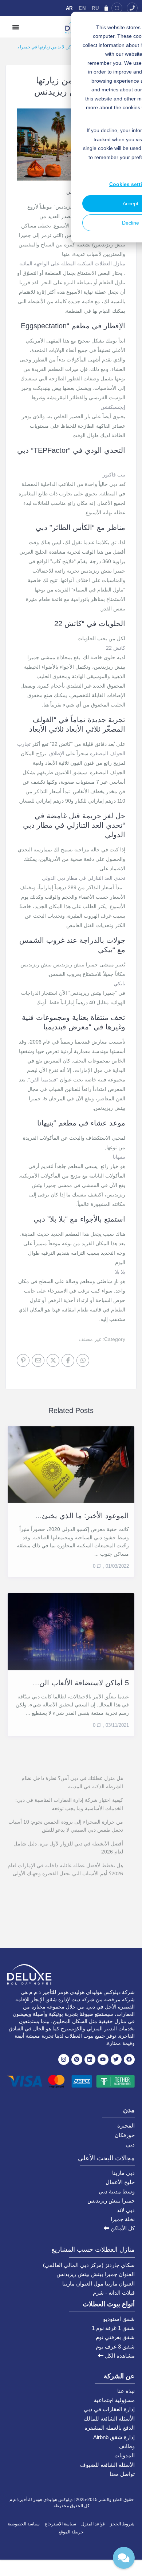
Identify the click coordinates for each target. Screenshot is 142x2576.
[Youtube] (103, 2059)
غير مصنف (90, 1339)
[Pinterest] (77, 2059)
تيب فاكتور (114, 475)
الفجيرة (126, 2126)
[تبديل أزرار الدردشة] (124, 2558)
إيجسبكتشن (113, 407)
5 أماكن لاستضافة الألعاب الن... (81, 1683)
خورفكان (125, 2135)
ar (69, 8)
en (82, 8)
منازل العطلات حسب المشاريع (93, 2249)
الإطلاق (57, 753)
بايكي (119, 984)
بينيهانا (119, 1157)
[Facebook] (129, 2059)
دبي (130, 2144)
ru (95, 8)
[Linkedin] (90, 2059)
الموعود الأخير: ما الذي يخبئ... (82, 1516)
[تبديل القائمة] (16, 27)
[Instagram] (64, 2059)
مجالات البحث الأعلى (106, 2158)
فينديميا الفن (43, 1080)
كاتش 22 (116, 648)
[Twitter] (116, 2059)
